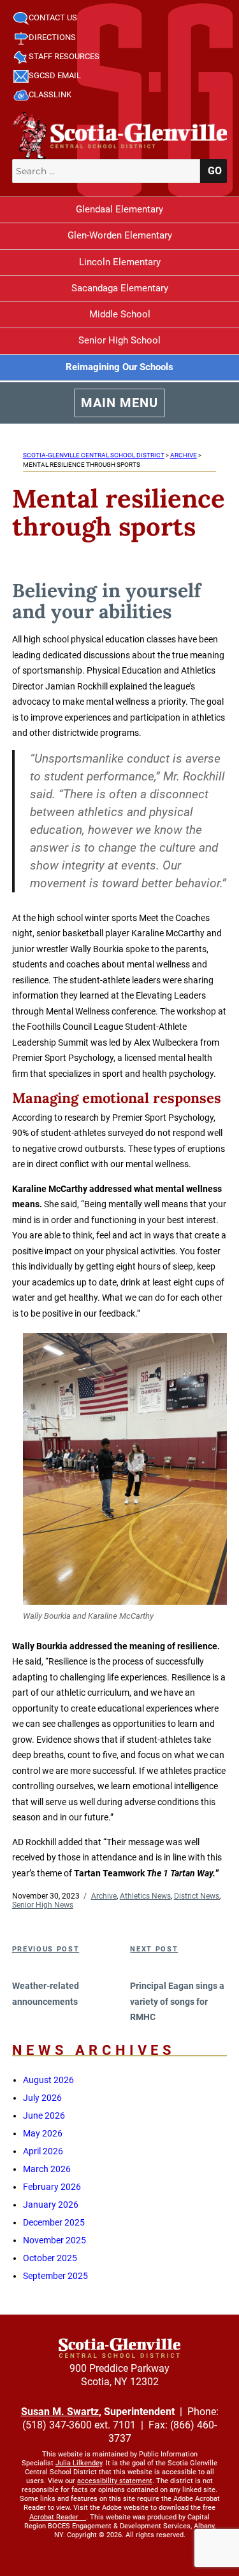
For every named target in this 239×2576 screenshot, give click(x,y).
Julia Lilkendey (79, 2463)
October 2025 (50, 2258)
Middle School (120, 314)
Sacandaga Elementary (120, 288)
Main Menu (119, 403)
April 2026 (43, 2151)
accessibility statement (115, 2481)
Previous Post (46, 1949)
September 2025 (55, 2276)
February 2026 (52, 2187)
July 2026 (42, 2098)
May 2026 (43, 2133)
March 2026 (47, 2169)
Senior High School (119, 340)
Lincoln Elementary (120, 262)
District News (197, 1896)
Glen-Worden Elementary (120, 235)
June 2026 (44, 2116)
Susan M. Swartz (60, 2412)
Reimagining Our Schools (119, 367)
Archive (104, 1896)
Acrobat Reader (54, 2517)
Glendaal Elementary (119, 209)
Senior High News (43, 1905)
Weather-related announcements (46, 1994)
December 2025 (54, 2222)
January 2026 (51, 2205)
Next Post (154, 1949)
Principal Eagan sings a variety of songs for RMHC (177, 2001)
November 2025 (54, 2240)
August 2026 (48, 2080)
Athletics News (145, 1896)
